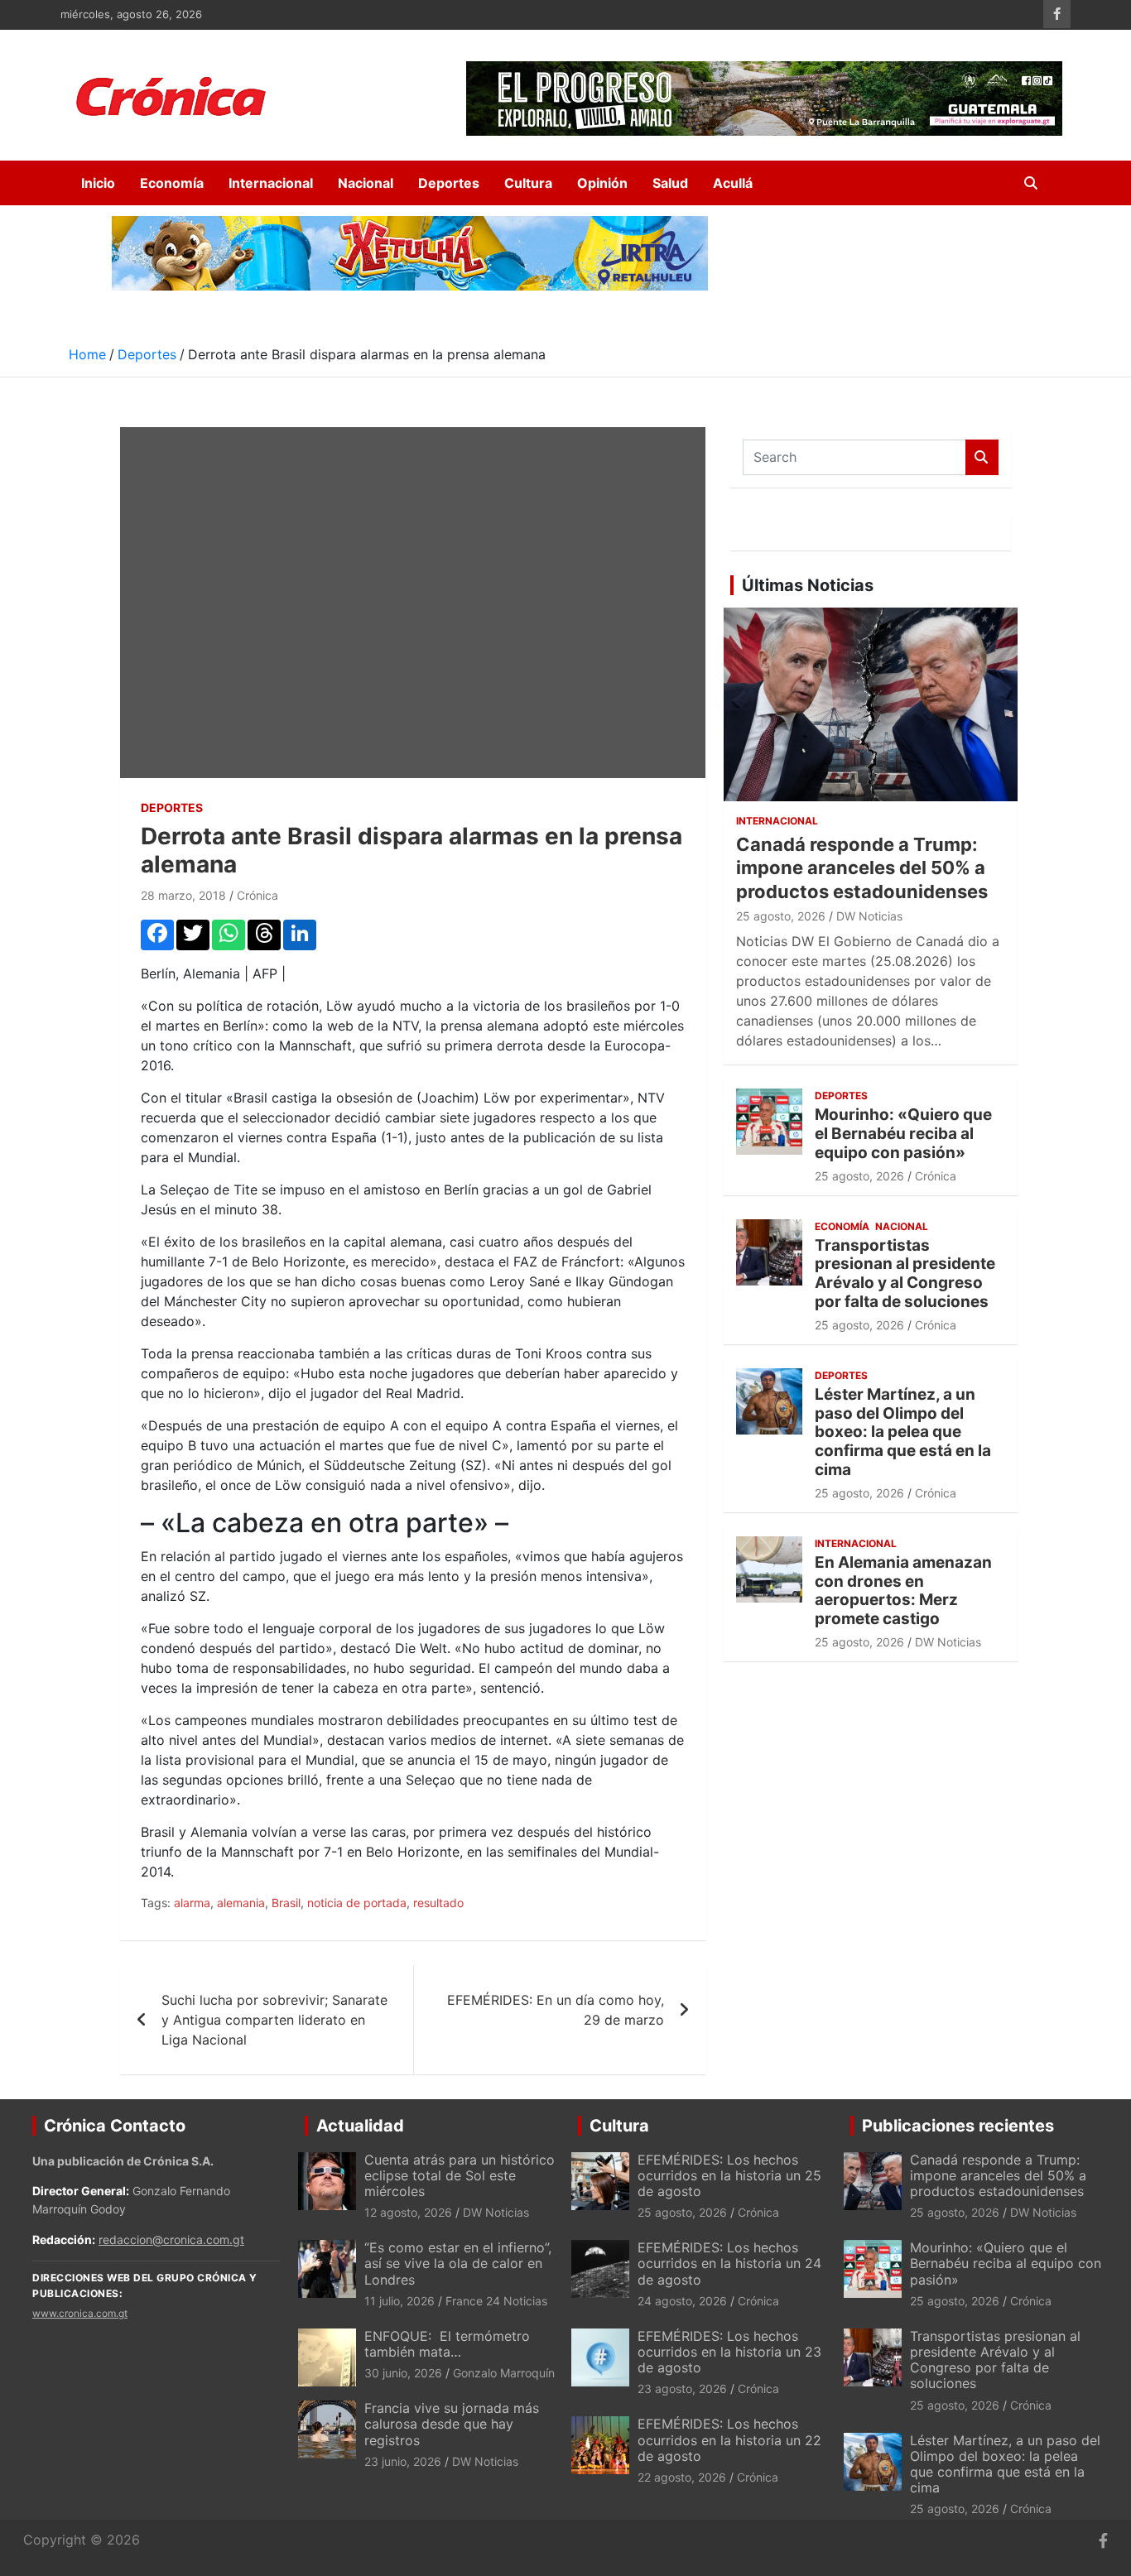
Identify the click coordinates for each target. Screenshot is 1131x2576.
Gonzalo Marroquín (504, 2373)
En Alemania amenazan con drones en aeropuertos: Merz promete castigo (903, 1591)
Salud (670, 183)
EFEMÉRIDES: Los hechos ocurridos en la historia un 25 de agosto (729, 2175)
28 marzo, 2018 (183, 895)
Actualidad (360, 2126)
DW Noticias (869, 916)
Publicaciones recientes (958, 2126)
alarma (192, 1903)
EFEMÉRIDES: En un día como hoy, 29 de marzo (556, 2010)
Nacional (366, 183)
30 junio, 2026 (403, 2373)
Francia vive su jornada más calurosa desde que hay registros (452, 2424)
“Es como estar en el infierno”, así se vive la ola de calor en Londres (458, 2263)
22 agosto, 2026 (682, 2477)
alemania (241, 1903)
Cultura (528, 183)
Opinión (602, 183)
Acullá (733, 183)
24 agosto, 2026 (682, 2301)
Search (982, 457)
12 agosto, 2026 (408, 2212)
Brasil (286, 1903)
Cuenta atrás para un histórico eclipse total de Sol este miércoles (460, 2175)
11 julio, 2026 (399, 2301)
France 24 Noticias (496, 2301)
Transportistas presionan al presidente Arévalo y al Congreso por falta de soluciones (905, 1274)
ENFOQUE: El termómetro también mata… (447, 2344)
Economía (172, 183)
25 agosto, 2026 (781, 916)
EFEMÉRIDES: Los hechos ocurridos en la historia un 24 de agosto (729, 2263)
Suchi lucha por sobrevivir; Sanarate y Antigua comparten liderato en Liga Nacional (274, 2020)
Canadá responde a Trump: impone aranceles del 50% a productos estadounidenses (862, 868)
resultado (438, 1903)
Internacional (271, 183)
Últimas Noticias (808, 585)
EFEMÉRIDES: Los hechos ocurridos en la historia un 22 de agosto (729, 2439)
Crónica (257, 895)
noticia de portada (357, 1903)
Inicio (98, 183)
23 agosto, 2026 (682, 2389)
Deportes (449, 183)
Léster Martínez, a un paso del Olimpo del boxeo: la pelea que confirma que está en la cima (903, 1432)
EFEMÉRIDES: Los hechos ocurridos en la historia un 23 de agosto (729, 2352)
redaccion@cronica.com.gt (171, 2240)
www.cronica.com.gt (80, 2313)
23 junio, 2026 (403, 2461)
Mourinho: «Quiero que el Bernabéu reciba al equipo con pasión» (903, 1134)
